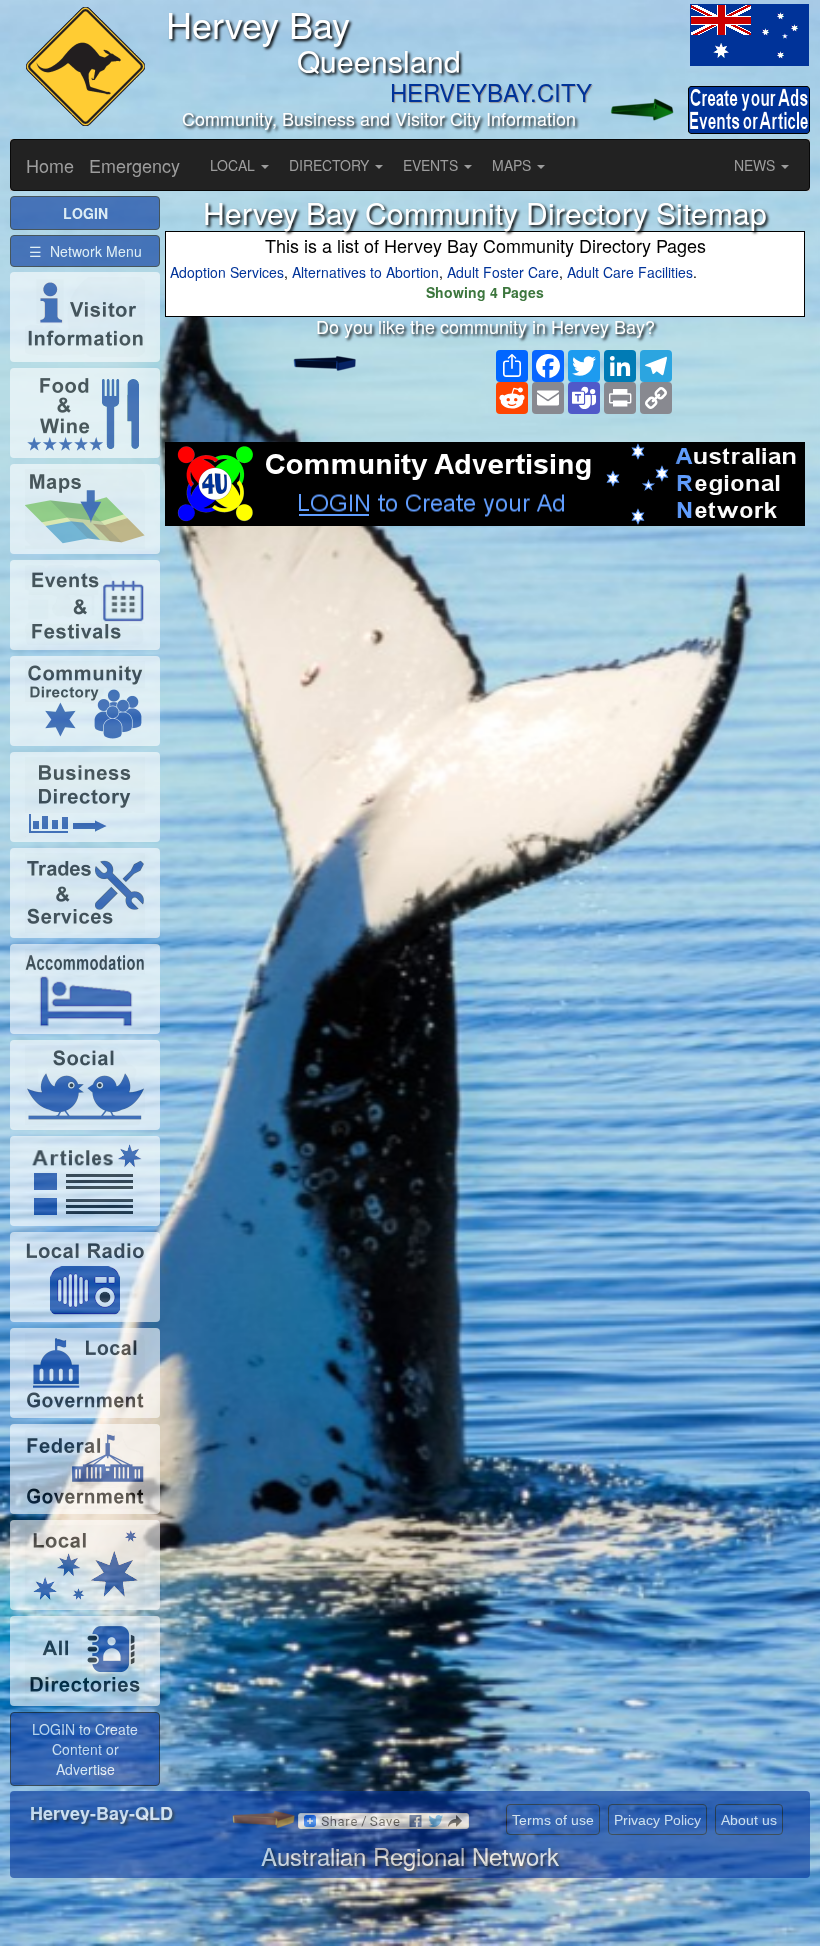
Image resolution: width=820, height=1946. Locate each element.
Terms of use (553, 1820)
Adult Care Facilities (630, 272)
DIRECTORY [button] (331, 165)
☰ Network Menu (85, 251)
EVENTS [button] (432, 165)
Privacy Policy (657, 1820)
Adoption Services (227, 272)
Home (50, 165)
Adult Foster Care (503, 272)
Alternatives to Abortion (365, 272)
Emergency (134, 165)
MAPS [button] (513, 165)
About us (749, 1820)
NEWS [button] (756, 165)
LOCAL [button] (234, 165)
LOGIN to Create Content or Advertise (85, 1749)
